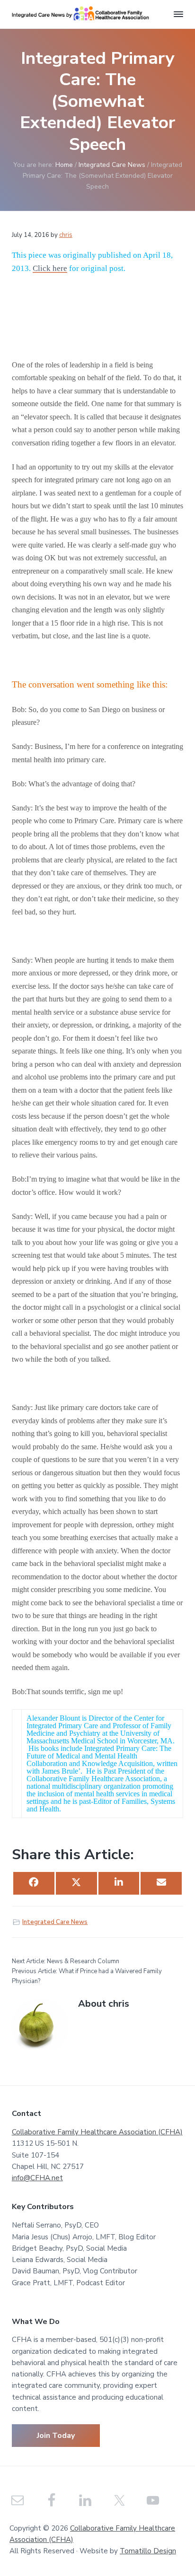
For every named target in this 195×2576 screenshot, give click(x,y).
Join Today (56, 2436)
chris (66, 235)
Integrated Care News (55, 1922)
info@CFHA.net (37, 2178)
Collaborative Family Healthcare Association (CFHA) (97, 2132)
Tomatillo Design (148, 2551)
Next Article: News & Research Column (66, 1961)
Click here (50, 268)
